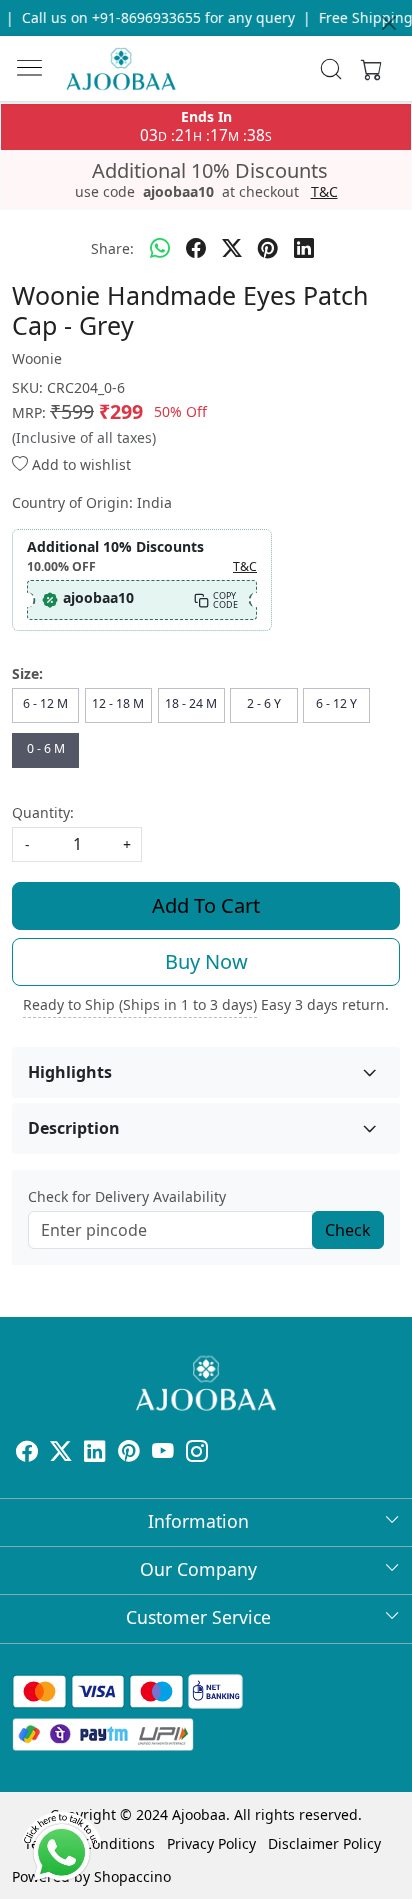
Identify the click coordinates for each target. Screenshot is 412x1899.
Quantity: (43, 812)
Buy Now (206, 961)
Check (348, 1230)
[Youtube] (163, 1453)
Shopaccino (132, 1876)
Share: (112, 248)
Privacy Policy (211, 1843)
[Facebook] (27, 1453)
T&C (324, 192)
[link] (331, 69)
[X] (61, 1453)
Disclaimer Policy (324, 1843)
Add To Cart (206, 905)
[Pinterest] (129, 1453)
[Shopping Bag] (367, 69)
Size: (27, 673)
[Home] (121, 69)
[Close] (389, 23)
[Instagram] (197, 1453)
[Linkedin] (95, 1453)
